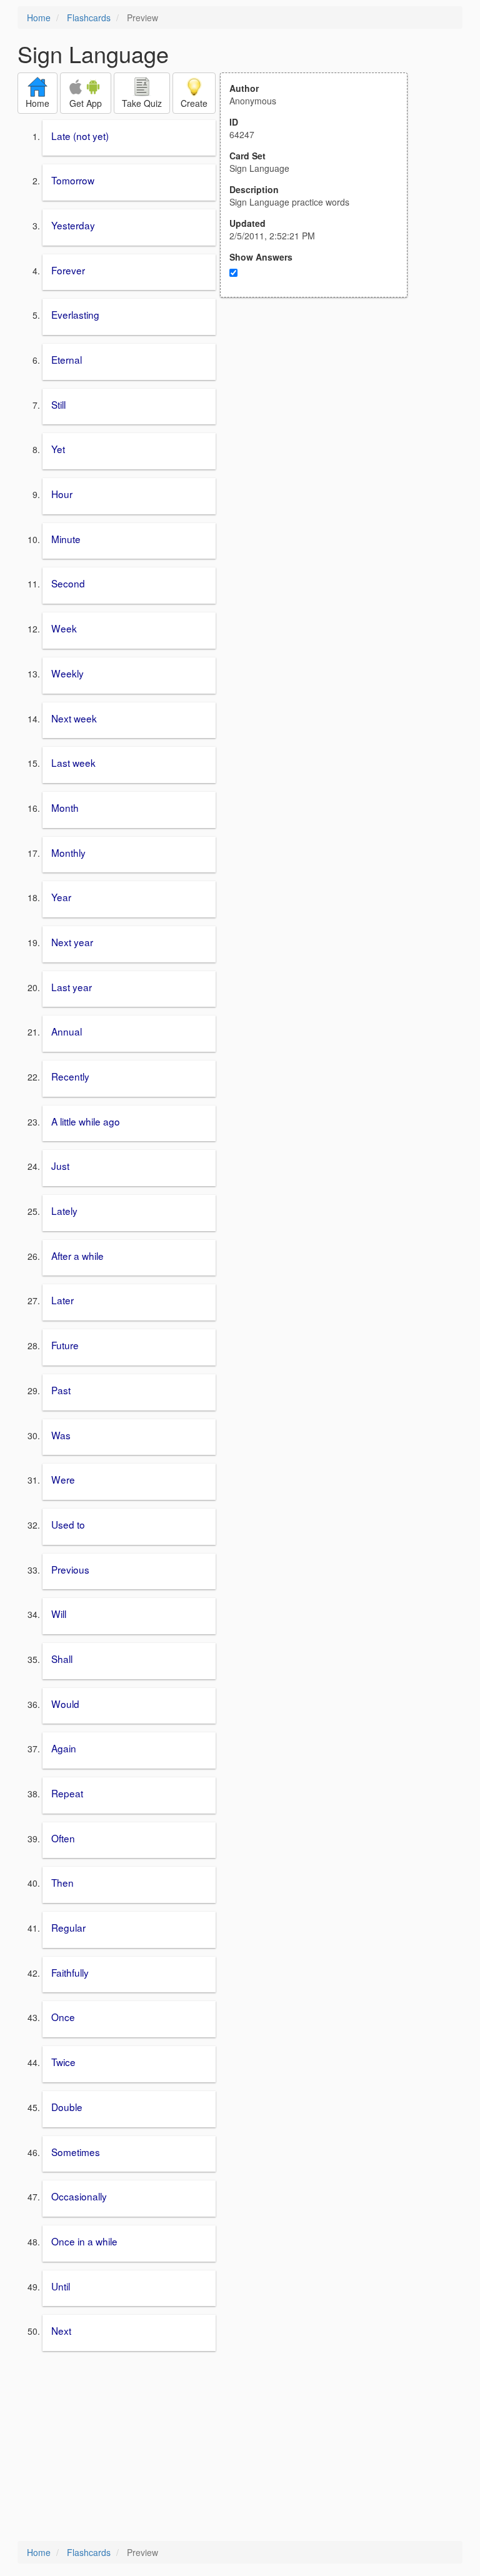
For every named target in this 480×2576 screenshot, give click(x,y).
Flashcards (89, 17)
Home (39, 17)
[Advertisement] (321, 420)
